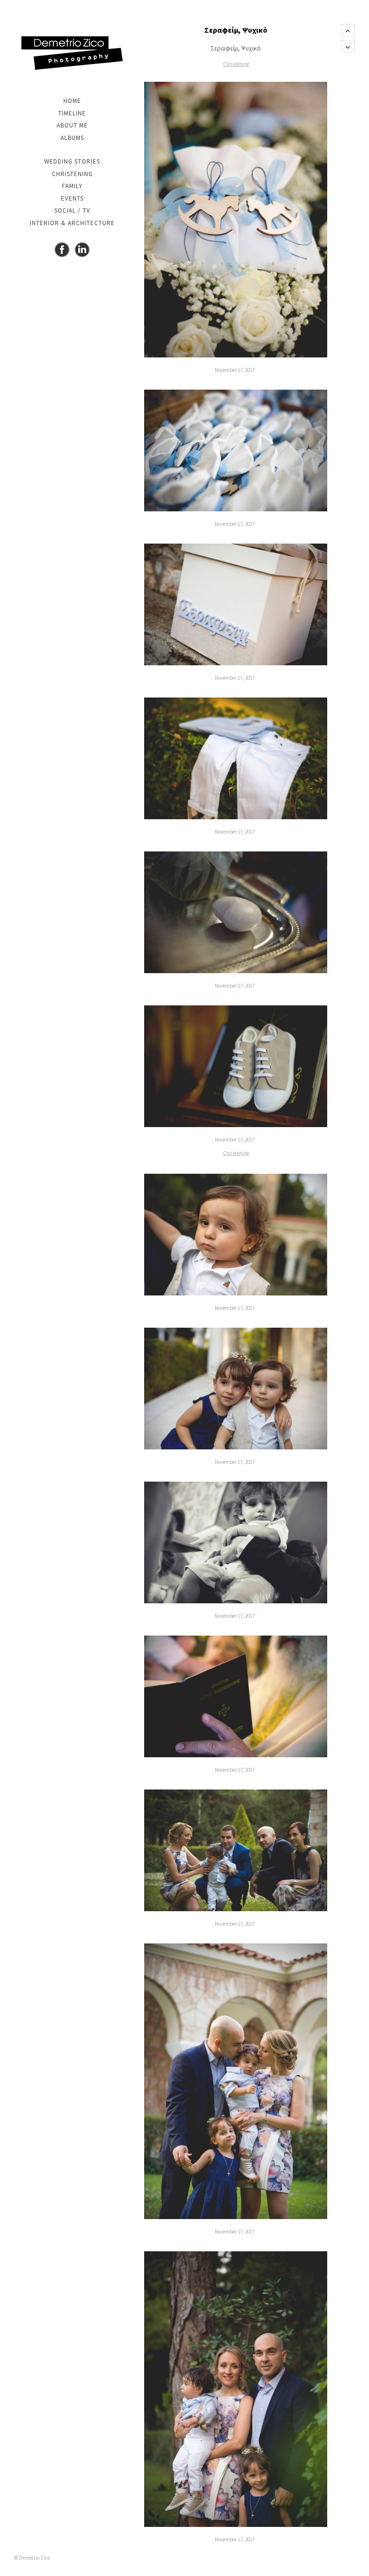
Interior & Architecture (72, 223)
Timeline (72, 113)
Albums (72, 138)
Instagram (82, 250)
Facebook (62, 250)
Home (72, 101)
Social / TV (72, 210)
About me (72, 125)
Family (72, 186)
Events (72, 198)
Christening (72, 174)
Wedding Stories (72, 161)
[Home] (72, 53)
